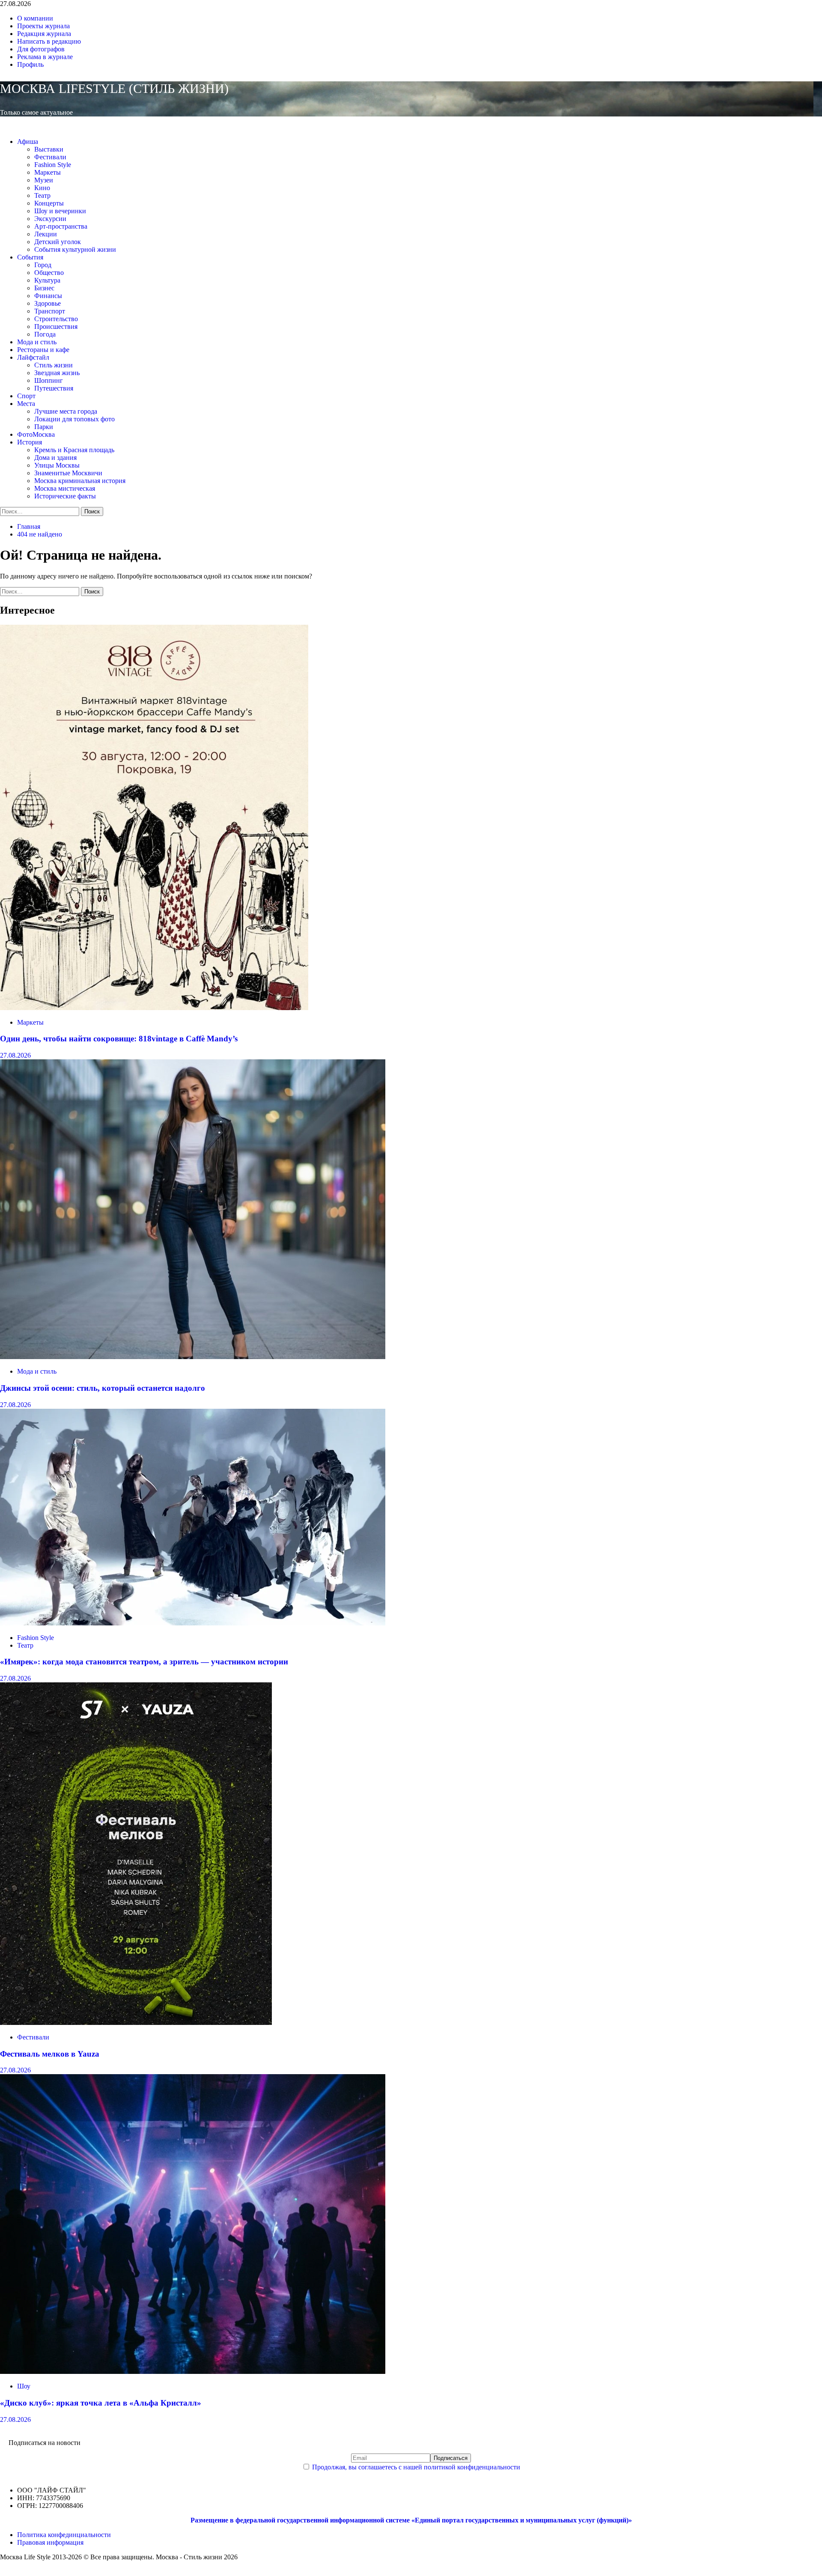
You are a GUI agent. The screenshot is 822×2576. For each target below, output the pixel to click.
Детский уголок (58, 242)
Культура (47, 280)
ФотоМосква (36, 434)
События (30, 257)
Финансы (48, 296)
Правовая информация (50, 2542)
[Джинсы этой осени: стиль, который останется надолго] (193, 1357)
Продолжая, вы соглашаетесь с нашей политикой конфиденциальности (416, 2467)
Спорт (26, 396)
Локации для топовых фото (74, 419)
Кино (42, 188)
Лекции (46, 234)
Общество (49, 273)
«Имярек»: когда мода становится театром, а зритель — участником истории (144, 1662)
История (30, 442)
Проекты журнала (43, 26)
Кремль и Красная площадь (74, 450)
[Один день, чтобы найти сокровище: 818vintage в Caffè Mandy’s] (154, 1008)
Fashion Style (53, 165)
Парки (44, 427)
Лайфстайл (33, 357)
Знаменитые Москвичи (68, 473)
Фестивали (50, 157)
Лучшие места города (66, 411)
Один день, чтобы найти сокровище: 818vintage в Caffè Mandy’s (119, 1039)
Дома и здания (55, 458)
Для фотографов (41, 49)
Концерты (49, 203)
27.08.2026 (15, 1055)
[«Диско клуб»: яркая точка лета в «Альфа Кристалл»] (193, 2372)
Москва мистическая (65, 488)
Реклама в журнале (45, 57)
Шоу (24, 2386)
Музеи (44, 180)
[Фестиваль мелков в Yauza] (136, 2023)
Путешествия (54, 388)
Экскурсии (50, 219)
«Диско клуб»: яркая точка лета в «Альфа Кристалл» (101, 2403)
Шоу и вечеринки (60, 211)
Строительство (56, 319)
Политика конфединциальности (64, 2535)
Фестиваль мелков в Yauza (50, 2054)
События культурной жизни (75, 249)
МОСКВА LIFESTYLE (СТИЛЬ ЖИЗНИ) (114, 88)
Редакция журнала (44, 34)
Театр (42, 195)
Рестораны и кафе (43, 350)
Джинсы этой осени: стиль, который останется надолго (103, 1388)
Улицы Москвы (57, 465)
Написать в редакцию (49, 41)
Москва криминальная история (80, 481)
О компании (35, 18)
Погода (45, 334)
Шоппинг (49, 380)
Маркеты (48, 172)
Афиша (28, 142)
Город (43, 265)
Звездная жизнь (57, 373)
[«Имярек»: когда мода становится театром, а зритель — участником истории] (193, 1623)
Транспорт (50, 311)
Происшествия (56, 326)
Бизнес (44, 288)
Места (26, 404)
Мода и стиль (37, 342)
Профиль (30, 64)
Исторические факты (65, 496)
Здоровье (48, 303)
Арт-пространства (61, 226)
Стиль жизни (54, 365)
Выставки (49, 149)
